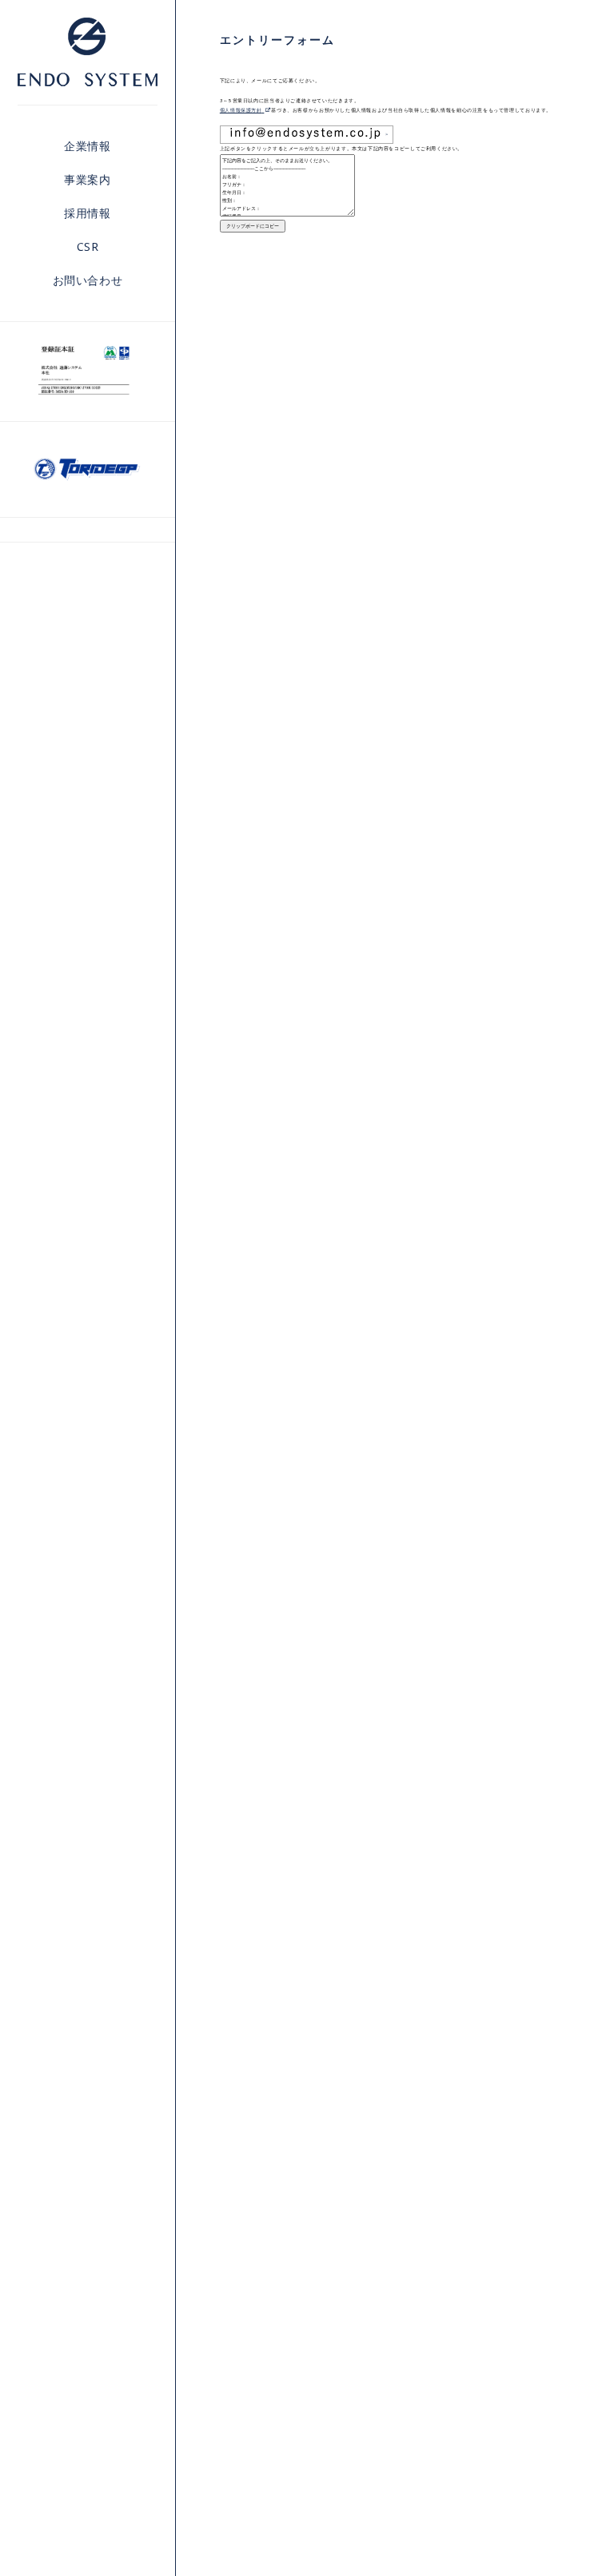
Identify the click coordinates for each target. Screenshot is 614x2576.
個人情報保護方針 (241, 110)
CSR (88, 246)
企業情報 (87, 146)
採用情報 (87, 213)
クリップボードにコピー (253, 226)
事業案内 (87, 179)
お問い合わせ (88, 280)
